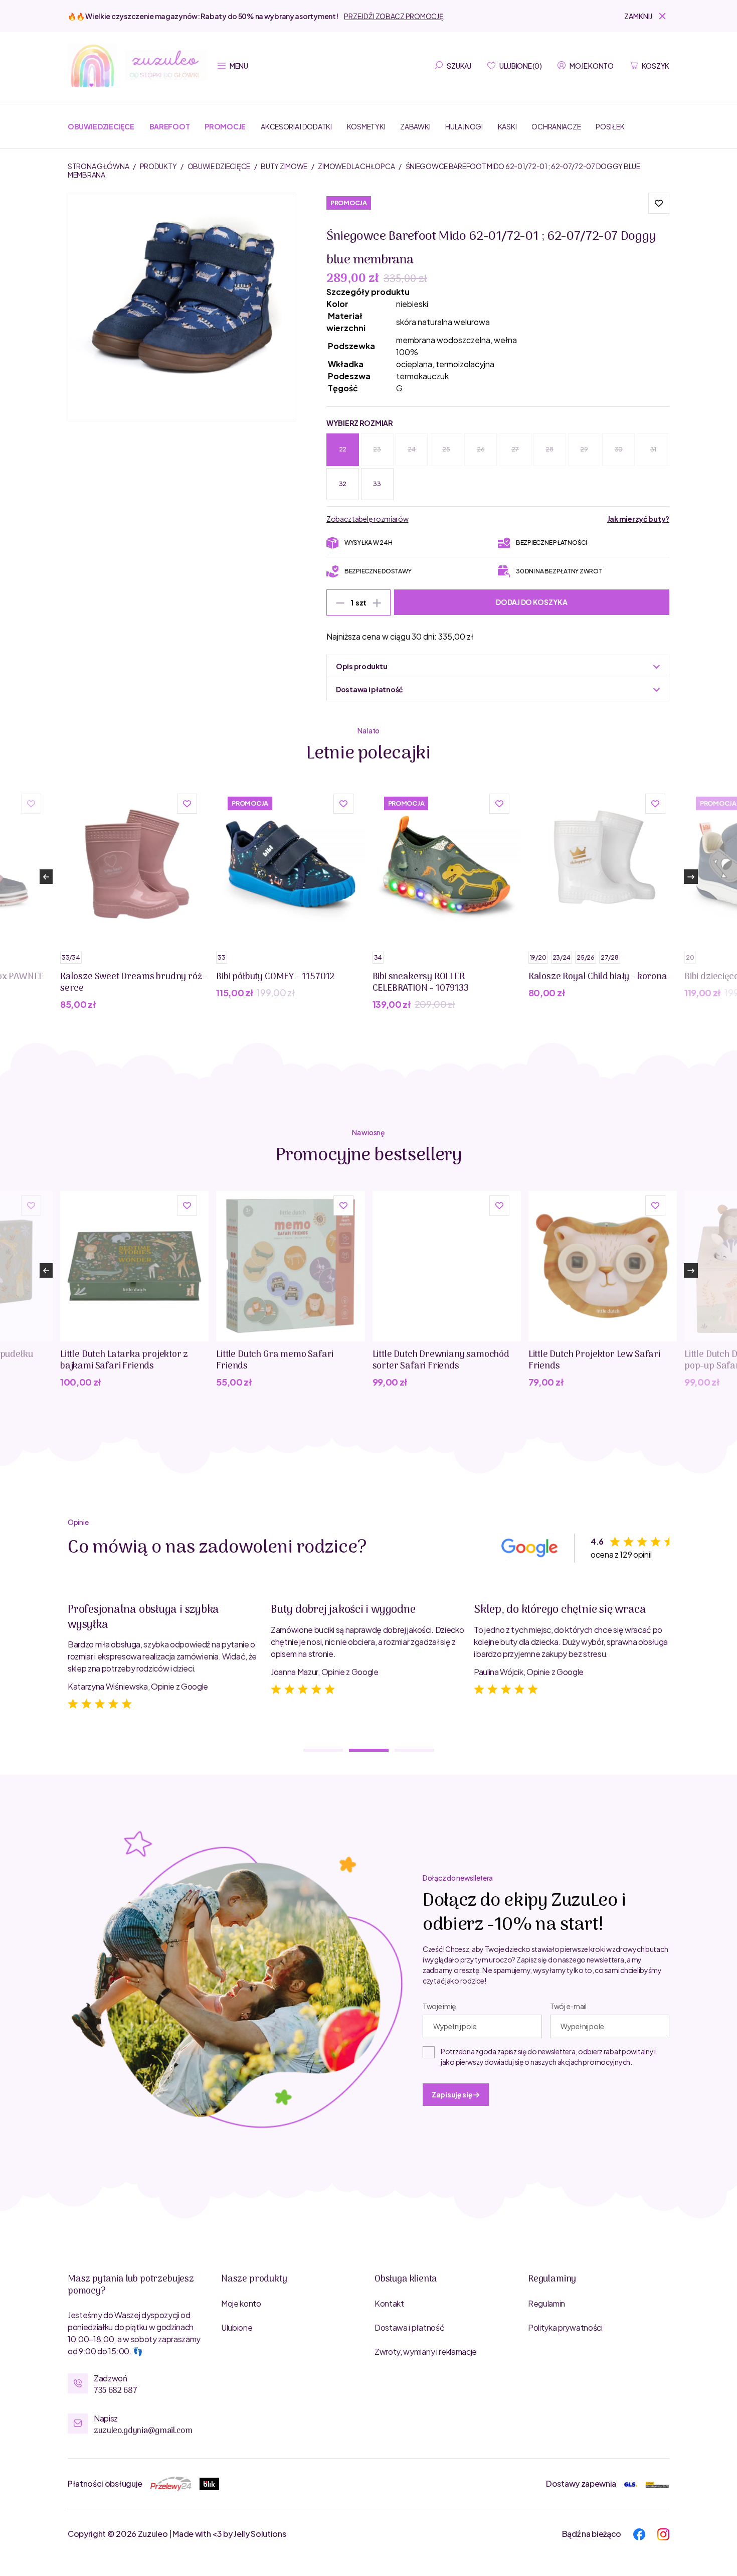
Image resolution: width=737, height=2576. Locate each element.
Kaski (507, 126)
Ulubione (237, 2327)
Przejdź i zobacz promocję (394, 16)
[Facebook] (639, 2533)
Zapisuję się (452, 2094)
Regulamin (546, 2303)
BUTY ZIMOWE (285, 166)
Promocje (225, 126)
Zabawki (415, 126)
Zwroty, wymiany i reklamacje (426, 2352)
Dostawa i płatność (409, 2327)
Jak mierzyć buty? (638, 519)
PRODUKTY (159, 166)
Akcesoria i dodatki (296, 126)
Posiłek (610, 126)
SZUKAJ (459, 66)
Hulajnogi (464, 126)
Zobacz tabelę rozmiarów (367, 519)
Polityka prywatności (565, 2327)
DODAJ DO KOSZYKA (532, 602)
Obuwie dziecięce (101, 126)
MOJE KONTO (591, 66)
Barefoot (170, 126)
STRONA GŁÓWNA (99, 166)
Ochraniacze (556, 126)
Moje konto (241, 2303)
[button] (647, 16)
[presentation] (46, 877)
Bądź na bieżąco (592, 2534)
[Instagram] (663, 2533)
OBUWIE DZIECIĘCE (219, 166)
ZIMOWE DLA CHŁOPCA (357, 166)
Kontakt (389, 2303)
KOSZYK (656, 66)
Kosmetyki (366, 126)
